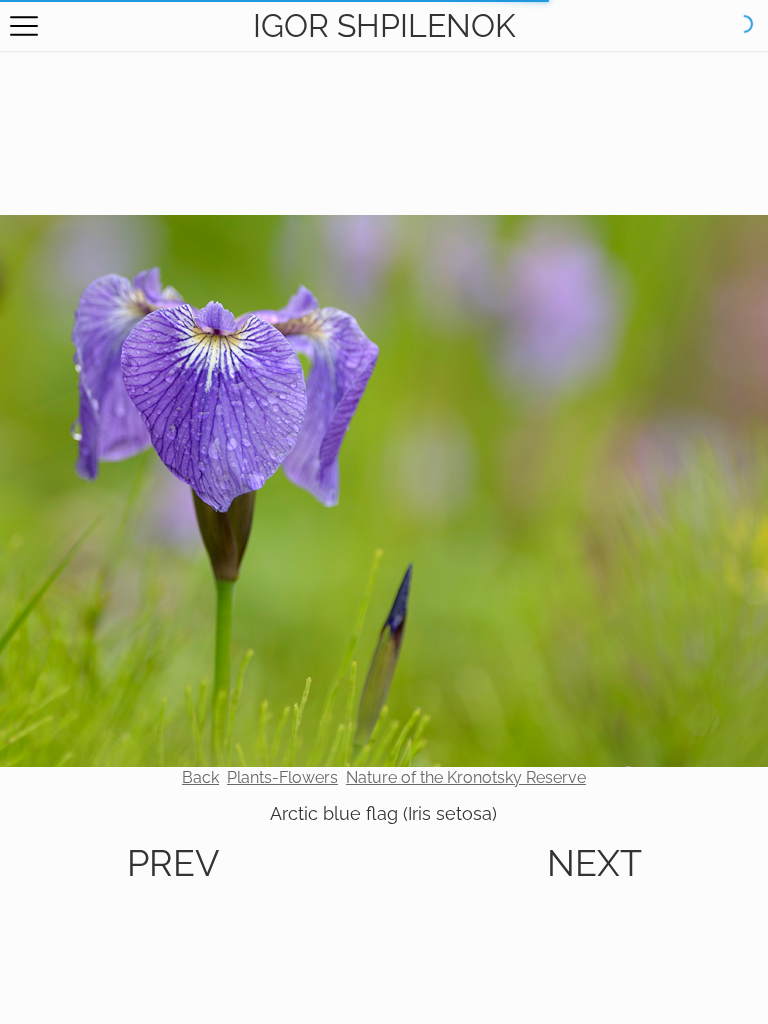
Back (200, 777)
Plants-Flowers (282, 777)
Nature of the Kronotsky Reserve (466, 777)
